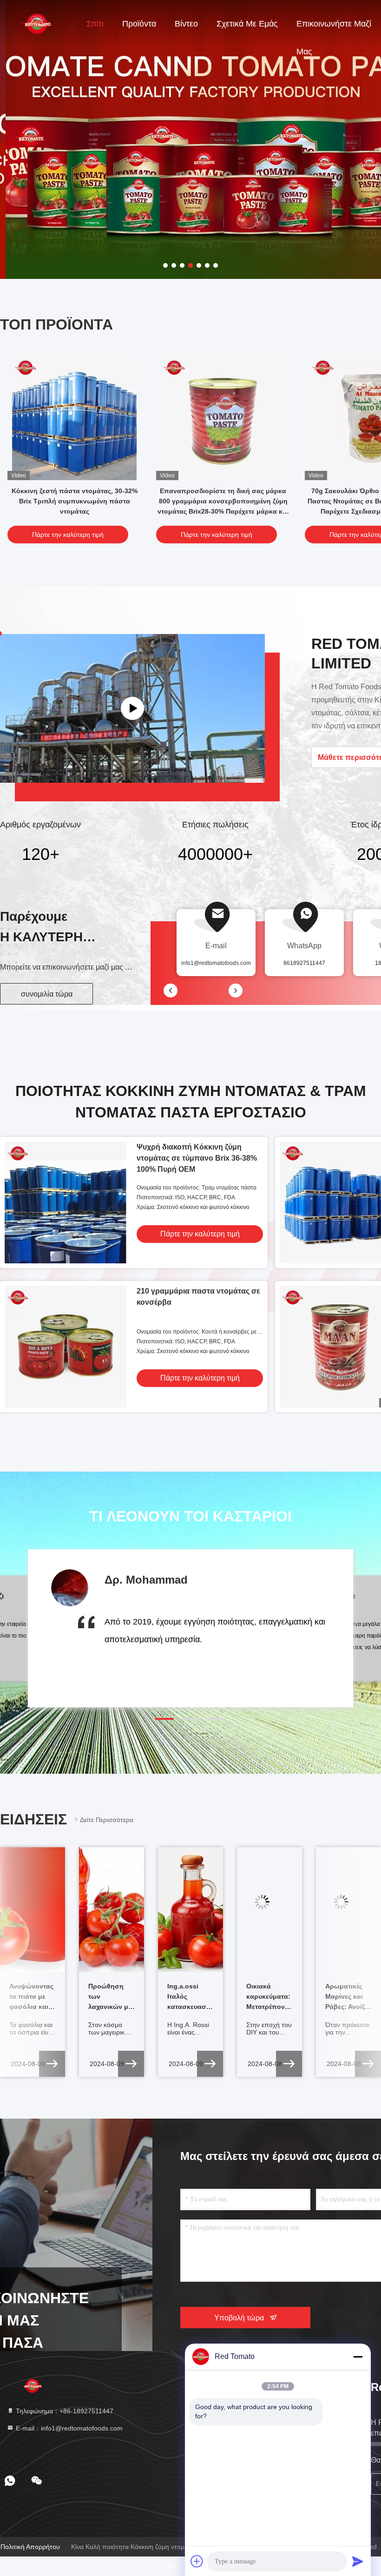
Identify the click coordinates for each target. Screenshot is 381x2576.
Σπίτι (95, 24)
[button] (164, 1719)
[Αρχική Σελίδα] (37, 23)
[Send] (358, 2561)
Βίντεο (186, 24)
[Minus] (358, 2357)
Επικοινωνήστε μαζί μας (334, 28)
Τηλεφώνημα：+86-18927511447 (64, 2411)
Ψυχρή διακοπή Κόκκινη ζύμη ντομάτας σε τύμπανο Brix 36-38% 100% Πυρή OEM (197, 1158)
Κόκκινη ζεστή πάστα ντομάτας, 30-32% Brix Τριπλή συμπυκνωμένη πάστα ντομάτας (75, 501)
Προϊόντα (139, 24)
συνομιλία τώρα (47, 994)
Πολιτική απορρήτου (30, 2547)
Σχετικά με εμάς (247, 24)
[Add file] (197, 2561)
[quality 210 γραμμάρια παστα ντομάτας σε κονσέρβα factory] (66, 1347)
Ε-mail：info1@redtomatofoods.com (68, 2428)
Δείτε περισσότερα (107, 1820)
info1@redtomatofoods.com (216, 963)
